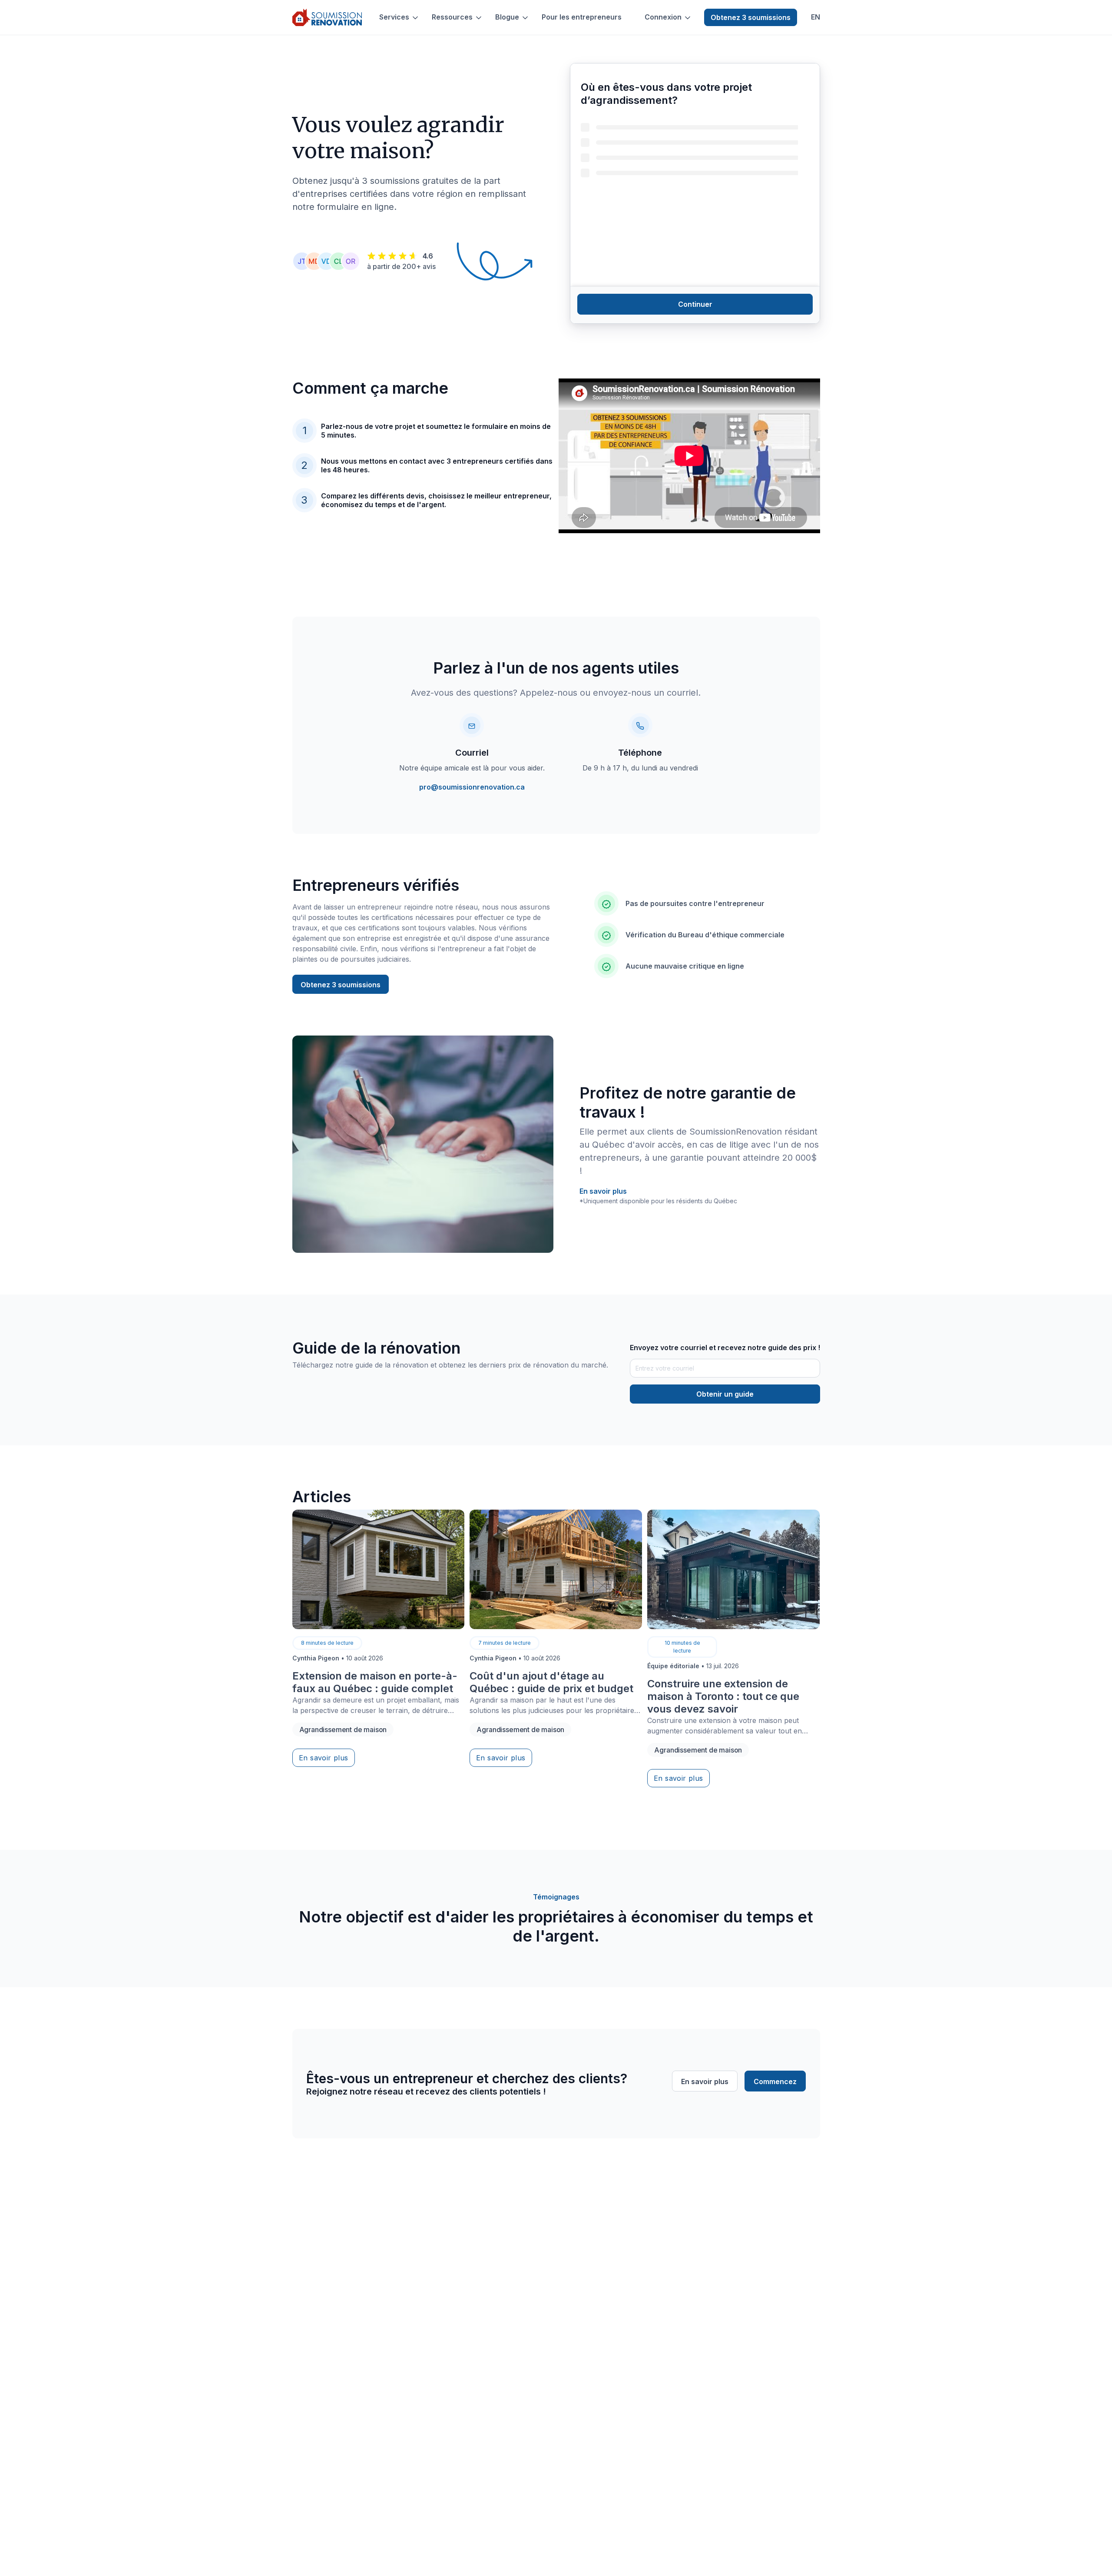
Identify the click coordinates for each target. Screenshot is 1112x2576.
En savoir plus (603, 1191)
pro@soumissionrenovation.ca (472, 787)
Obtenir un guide (725, 1394)
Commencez (775, 2081)
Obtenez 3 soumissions (751, 17)
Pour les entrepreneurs (582, 17)
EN (816, 17)
